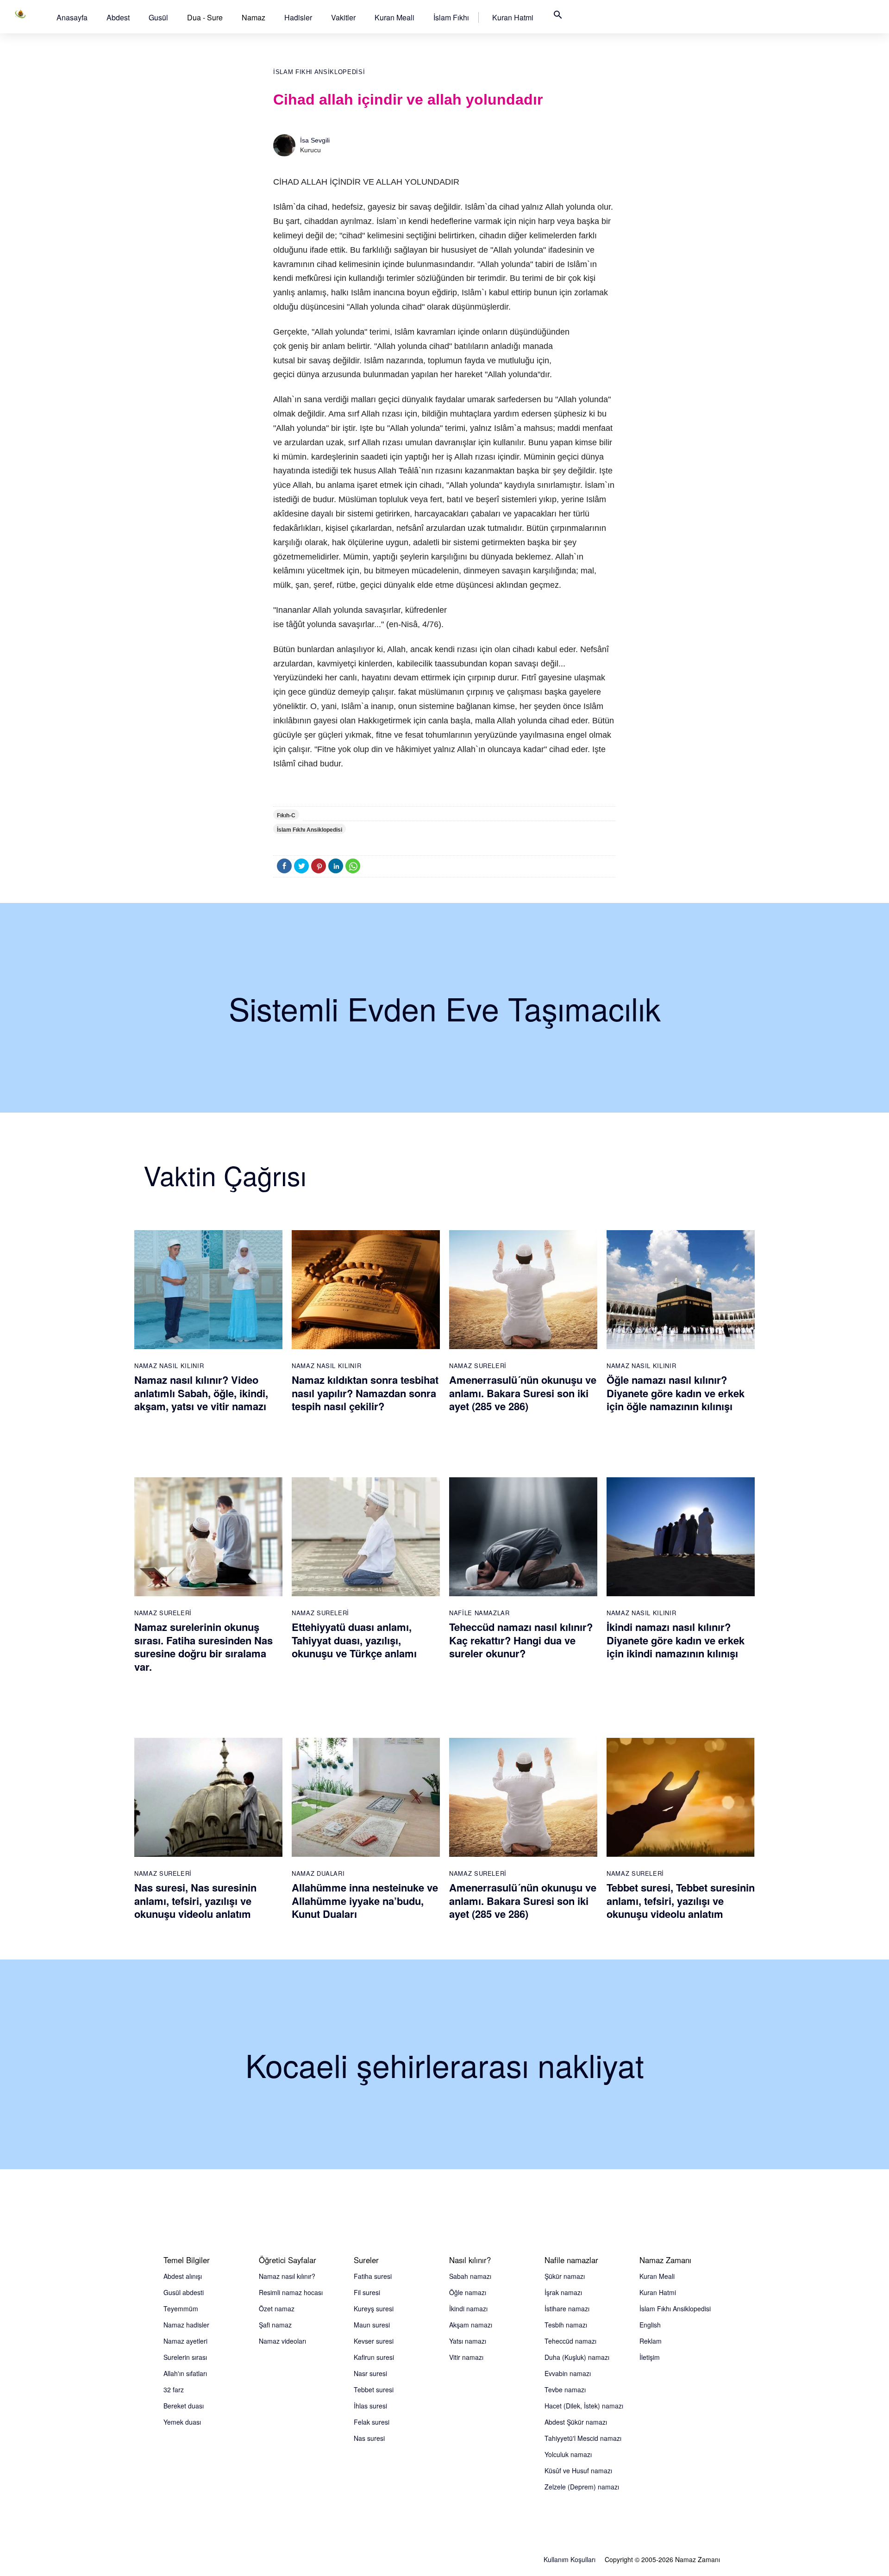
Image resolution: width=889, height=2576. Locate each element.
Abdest (118, 17)
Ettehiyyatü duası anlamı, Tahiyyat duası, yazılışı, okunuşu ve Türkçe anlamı (354, 1640)
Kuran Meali (394, 17)
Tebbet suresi (374, 2389)
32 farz (174, 2389)
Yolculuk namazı (568, 2454)
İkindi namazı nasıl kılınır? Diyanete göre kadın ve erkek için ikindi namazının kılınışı (676, 1640)
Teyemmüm (181, 2308)
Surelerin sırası (185, 2357)
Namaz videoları (282, 2341)
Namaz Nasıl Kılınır (169, 1366)
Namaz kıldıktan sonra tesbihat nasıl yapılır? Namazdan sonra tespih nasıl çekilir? (365, 1393)
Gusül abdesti (184, 2292)
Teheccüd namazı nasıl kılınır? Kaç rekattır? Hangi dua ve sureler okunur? (521, 1640)
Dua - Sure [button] (205, 17)
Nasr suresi (370, 2373)
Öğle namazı (468, 2292)
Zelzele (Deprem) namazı (582, 2487)
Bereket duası (184, 2406)
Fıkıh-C (286, 815)
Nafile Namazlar (479, 1613)
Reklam (651, 2341)
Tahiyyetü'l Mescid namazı (583, 2438)
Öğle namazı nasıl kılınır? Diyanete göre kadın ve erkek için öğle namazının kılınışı (676, 1393)
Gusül (158, 17)
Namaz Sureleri (478, 1366)
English (650, 2325)
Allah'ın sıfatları (185, 2373)
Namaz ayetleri (185, 2341)
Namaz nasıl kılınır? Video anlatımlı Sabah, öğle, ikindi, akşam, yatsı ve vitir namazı (201, 1393)
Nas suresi (369, 2438)
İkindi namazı (468, 2308)
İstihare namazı (567, 2308)
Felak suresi (372, 2422)
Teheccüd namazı (570, 2341)
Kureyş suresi (374, 2308)
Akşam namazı (471, 2325)
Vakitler (343, 17)
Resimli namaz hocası (291, 2292)
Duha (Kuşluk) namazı (577, 2357)
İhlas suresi (370, 2406)
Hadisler (298, 17)
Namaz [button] (254, 17)
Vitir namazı (466, 2357)
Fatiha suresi (373, 2276)
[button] (72, 17)
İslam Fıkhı (451, 17)
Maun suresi (372, 2325)
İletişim (650, 2357)
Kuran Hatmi (513, 17)
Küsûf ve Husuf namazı (578, 2470)
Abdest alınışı (183, 2276)
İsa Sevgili (315, 140)
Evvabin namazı (568, 2373)
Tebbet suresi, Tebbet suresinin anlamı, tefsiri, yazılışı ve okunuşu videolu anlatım (681, 1901)
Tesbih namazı (566, 2325)
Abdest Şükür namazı (576, 2422)
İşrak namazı (563, 2292)
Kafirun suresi (374, 2357)
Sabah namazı (470, 2276)
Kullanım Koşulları (570, 2559)
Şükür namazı (565, 2276)
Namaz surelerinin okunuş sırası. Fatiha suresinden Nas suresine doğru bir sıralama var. (203, 1647)
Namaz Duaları (318, 1873)
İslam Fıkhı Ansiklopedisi (319, 72)
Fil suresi (367, 2292)
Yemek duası (182, 2422)
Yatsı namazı (468, 2341)
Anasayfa (72, 17)
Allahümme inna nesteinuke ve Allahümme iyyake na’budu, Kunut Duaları (365, 1901)
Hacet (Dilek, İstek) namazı (584, 2406)
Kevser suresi (374, 2341)
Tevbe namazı (565, 2389)
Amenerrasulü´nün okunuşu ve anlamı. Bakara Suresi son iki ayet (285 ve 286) (523, 1393)
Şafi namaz (275, 2325)
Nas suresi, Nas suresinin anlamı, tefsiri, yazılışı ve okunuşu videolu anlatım (195, 1901)
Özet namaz (277, 2308)
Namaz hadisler (186, 2325)
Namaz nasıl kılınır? (287, 2276)
